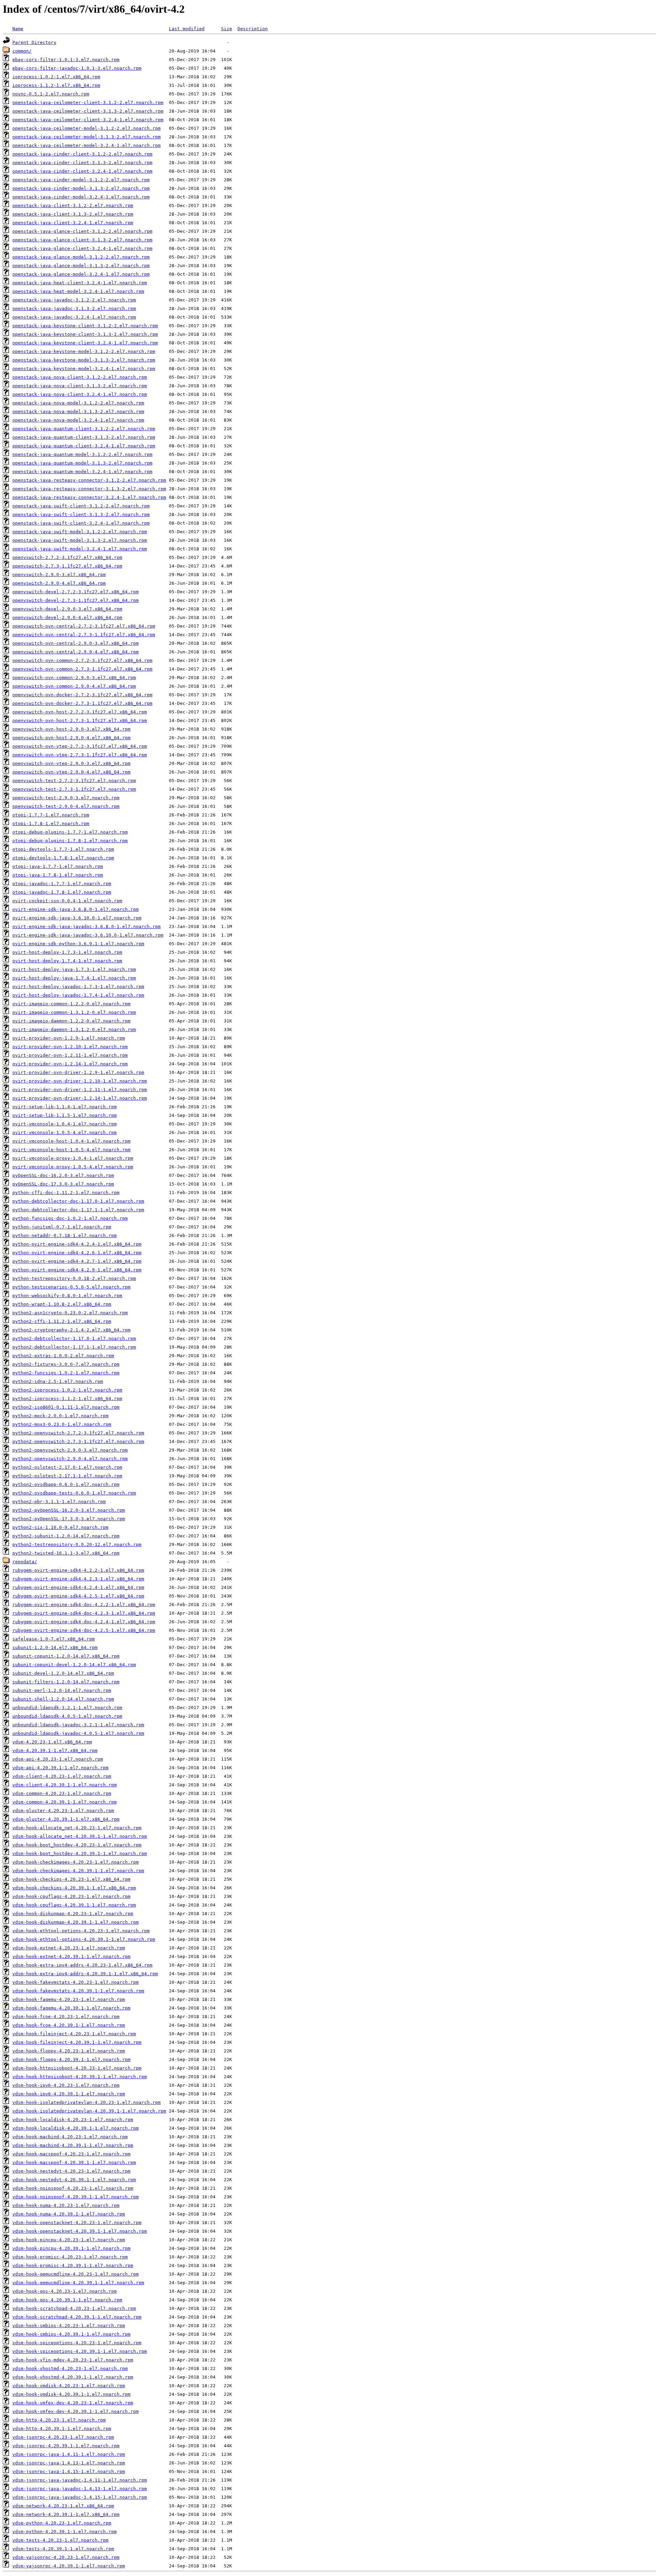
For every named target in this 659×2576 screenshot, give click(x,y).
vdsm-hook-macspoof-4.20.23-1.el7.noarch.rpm (71, 2154)
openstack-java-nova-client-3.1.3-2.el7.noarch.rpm (80, 386)
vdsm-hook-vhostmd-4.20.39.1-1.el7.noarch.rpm (73, 2377)
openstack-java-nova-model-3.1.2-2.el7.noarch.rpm (78, 403)
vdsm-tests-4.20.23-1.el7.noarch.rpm (60, 2540)
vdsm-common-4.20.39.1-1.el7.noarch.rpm (65, 1802)
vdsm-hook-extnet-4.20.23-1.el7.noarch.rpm (69, 1948)
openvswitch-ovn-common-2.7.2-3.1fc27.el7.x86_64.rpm (82, 660)
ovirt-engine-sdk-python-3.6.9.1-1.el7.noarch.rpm (78, 944)
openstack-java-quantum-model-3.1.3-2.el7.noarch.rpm (82, 463)
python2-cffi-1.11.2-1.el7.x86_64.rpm (62, 1321)
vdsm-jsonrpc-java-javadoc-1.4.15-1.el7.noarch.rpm (80, 2497)
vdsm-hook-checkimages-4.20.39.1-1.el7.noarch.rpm (78, 1871)
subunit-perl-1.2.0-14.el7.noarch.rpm (62, 1690)
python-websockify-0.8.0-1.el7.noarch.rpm (67, 1296)
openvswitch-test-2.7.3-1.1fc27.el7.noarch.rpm (74, 789)
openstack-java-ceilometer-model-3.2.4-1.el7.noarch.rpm (86, 145)
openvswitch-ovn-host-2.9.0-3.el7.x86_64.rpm (71, 729)
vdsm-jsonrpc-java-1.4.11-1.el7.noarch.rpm (69, 2454)
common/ (22, 51)
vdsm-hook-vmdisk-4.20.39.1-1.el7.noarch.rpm (71, 2394)
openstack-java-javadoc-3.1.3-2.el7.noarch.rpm (74, 308)
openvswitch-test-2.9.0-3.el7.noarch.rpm (66, 798)
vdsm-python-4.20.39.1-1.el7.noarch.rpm (65, 2532)
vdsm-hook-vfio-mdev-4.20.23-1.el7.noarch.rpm (73, 2360)
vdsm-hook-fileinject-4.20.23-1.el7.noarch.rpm (74, 2034)
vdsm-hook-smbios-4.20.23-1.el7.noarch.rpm (69, 2326)
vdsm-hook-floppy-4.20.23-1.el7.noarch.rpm (69, 2051)
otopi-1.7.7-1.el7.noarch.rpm (51, 815)
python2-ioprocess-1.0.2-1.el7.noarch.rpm (67, 1390)
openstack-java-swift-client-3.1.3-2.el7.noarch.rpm (81, 514)
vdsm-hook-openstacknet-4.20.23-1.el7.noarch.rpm (77, 2223)
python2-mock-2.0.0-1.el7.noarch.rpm (60, 1416)
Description (253, 29)
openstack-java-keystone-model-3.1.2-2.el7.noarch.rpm (84, 351)
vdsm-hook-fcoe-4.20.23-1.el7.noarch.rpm (66, 2017)
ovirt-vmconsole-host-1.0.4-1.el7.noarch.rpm (71, 1141)
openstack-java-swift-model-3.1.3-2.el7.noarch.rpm (80, 540)
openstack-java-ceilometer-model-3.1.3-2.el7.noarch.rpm (86, 137)
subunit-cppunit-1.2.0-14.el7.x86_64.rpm (66, 1656)
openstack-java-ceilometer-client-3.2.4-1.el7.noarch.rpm (88, 120)
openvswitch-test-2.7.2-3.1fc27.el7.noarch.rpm (74, 781)
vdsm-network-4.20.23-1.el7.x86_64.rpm (63, 2506)
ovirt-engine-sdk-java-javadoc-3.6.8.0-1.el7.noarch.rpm (86, 926)
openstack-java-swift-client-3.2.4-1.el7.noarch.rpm (81, 523)
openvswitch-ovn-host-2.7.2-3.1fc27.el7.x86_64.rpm (80, 712)
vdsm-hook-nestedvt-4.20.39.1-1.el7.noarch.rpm (74, 2180)
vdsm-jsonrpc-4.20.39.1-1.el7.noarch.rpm (66, 2446)
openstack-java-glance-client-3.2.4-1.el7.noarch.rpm (82, 248)
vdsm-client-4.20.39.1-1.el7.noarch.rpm (65, 1785)
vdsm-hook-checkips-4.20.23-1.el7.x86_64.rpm (71, 1879)
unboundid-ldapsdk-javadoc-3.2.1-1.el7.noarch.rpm (78, 1725)
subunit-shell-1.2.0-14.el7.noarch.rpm (63, 1699)
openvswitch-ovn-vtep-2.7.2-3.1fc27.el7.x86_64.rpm (80, 746)
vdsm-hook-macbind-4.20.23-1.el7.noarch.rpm (70, 2137)
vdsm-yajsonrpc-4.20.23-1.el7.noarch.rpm (66, 2557)
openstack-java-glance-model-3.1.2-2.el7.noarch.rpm (81, 257)
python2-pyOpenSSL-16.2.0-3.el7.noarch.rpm (69, 1510)
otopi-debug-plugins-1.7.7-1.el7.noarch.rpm (70, 832)
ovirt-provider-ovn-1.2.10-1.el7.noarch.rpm (70, 1047)
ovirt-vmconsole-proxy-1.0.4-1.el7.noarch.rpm (73, 1158)
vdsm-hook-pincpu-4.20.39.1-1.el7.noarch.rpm (71, 2248)
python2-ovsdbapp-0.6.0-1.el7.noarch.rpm (66, 1484)
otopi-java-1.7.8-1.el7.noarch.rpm (58, 875)
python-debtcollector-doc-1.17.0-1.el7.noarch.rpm (78, 1201)
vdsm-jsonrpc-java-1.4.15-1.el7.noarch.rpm (69, 2471)
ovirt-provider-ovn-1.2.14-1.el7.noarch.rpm (70, 1064)
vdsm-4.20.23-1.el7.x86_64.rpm (52, 1742)
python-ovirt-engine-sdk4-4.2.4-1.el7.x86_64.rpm (77, 1244)
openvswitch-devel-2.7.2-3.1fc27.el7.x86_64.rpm (76, 592)
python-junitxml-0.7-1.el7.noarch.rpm (62, 1227)
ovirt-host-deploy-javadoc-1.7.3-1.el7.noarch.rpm (78, 987)
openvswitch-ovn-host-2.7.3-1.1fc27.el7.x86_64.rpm (80, 720)
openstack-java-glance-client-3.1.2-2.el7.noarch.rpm (82, 231)
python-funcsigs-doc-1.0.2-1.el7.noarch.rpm (70, 1218)
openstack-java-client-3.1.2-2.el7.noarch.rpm (73, 205)
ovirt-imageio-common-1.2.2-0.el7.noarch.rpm (71, 1004)
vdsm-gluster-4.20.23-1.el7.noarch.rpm (63, 1811)
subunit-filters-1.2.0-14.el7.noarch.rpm (66, 1682)
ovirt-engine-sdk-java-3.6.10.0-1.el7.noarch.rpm (77, 918)
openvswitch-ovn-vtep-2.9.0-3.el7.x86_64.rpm (71, 763)
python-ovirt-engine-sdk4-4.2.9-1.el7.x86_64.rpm (77, 1270)
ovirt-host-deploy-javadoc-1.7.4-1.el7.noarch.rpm (78, 995)
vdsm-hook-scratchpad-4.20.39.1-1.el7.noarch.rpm (77, 2317)
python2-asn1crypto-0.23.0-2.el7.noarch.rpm (70, 1313)
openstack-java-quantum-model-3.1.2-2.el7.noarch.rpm (82, 454)
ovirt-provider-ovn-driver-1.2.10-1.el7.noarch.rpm (80, 1081)
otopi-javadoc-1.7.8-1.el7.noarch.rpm (62, 892)
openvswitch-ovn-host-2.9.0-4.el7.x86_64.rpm (71, 738)
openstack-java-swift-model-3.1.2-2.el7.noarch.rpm (80, 532)
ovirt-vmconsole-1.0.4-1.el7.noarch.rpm (65, 1124)
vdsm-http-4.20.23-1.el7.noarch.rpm (59, 2420)
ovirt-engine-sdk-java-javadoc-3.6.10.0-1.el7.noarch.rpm (88, 935)
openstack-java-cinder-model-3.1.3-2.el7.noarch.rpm (81, 188)
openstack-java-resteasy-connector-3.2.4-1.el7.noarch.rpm (89, 497)
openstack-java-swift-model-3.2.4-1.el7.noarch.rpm (80, 549)
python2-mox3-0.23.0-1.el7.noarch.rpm (62, 1424)
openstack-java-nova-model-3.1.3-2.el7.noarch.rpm (78, 411)
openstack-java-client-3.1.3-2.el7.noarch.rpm (73, 214)
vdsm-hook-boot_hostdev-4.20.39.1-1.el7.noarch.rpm (80, 1853)
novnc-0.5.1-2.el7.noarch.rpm (51, 94)
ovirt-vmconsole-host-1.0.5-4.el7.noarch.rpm (71, 1150)
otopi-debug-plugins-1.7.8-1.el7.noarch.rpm (70, 841)
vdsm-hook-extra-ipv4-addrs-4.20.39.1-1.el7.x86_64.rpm (85, 1974)
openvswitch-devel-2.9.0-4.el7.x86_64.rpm (67, 617)
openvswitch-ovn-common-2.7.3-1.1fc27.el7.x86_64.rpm (82, 669)
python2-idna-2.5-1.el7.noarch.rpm (58, 1381)
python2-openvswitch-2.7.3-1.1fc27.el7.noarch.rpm (78, 1441)
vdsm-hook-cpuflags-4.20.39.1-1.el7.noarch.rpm (74, 1905)
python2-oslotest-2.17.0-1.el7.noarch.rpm (67, 1467)
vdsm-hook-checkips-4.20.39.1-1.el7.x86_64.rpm (74, 1888)
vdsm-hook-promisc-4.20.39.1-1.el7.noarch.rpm (73, 2265)
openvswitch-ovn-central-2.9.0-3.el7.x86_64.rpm (76, 643)
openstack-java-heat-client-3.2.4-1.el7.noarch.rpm (80, 283)
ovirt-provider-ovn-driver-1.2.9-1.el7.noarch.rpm (78, 1072)
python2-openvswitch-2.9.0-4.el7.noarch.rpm (70, 1459)
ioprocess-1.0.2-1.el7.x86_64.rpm (56, 77)
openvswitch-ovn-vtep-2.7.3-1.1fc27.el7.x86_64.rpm (80, 755)
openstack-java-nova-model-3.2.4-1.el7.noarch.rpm (78, 420)
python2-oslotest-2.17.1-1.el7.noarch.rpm (67, 1476)
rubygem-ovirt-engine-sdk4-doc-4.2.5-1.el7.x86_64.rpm (84, 1630)
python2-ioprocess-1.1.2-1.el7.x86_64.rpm (67, 1399)
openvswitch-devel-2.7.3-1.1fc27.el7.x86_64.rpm (76, 600)
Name (18, 29)
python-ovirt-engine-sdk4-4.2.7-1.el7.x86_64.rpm (77, 1261)
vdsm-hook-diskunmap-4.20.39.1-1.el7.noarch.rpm (76, 1922)
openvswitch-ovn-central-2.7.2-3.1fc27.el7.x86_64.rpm (84, 626)
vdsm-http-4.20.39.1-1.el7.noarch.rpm (62, 2429)
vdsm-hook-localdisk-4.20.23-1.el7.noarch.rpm (73, 2120)
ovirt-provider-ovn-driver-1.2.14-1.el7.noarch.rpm (80, 1098)
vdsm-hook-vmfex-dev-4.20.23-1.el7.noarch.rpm (73, 2403)
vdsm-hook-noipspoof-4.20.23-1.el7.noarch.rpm (73, 2188)
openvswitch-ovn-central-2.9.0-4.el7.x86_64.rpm (76, 652)
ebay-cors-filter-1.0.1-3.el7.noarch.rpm (66, 60)
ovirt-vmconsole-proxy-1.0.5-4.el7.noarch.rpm (73, 1167)
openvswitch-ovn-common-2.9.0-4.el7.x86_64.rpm (74, 686)
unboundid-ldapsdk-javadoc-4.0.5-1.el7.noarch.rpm (78, 1733)
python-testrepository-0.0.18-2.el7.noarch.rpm (74, 1278)
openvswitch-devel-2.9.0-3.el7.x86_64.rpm (67, 609)
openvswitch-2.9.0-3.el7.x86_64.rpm (59, 575)
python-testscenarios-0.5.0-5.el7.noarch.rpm (71, 1287)
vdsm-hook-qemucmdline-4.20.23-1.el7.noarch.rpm (76, 2274)
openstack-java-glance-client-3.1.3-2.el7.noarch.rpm (82, 240)
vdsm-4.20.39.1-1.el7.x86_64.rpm (55, 1750)
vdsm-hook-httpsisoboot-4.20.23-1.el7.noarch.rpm (77, 2068)
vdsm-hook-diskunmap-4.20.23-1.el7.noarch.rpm (73, 1914)
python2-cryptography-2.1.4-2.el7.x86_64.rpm (71, 1330)
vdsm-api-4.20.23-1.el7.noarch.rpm (58, 1759)
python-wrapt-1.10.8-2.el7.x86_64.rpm (62, 1304)
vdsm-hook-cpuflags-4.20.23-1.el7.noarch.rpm (71, 1896)
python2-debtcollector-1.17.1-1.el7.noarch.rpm (74, 1347)
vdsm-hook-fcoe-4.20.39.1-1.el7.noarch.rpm (69, 2025)
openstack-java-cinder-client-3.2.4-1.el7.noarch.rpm (82, 171)
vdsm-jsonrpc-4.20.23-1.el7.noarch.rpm (63, 2437)
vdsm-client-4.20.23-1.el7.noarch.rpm (62, 1776)
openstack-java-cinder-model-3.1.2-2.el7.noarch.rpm (81, 180)
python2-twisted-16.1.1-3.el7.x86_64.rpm (66, 1553)
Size (227, 29)
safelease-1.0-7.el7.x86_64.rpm (54, 1639)
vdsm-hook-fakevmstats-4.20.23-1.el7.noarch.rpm (76, 1982)
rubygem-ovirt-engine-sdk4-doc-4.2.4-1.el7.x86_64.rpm (84, 1622)
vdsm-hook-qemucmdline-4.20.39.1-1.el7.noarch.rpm (78, 2283)
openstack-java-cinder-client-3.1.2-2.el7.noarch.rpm (82, 154)
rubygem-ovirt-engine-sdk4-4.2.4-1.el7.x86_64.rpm (78, 1587)
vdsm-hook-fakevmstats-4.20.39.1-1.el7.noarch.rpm (78, 1991)
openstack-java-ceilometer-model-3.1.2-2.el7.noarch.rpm (86, 128)
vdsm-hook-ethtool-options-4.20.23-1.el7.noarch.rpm (81, 1931)
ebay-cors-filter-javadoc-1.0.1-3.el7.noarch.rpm (77, 68)
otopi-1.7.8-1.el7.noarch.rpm (51, 823)
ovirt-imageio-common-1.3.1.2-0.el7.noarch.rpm (74, 1012)
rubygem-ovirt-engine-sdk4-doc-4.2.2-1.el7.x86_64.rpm (84, 1605)
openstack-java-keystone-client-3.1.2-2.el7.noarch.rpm (85, 326)
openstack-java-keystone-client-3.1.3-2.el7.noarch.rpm (85, 334)
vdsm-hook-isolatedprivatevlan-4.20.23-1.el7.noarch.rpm (86, 2102)
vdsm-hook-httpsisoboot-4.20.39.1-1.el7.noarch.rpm (80, 2077)
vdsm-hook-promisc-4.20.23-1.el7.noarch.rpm (70, 2257)
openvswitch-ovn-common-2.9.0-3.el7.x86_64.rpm (74, 678)
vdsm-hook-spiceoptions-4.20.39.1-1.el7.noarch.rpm (80, 2351)
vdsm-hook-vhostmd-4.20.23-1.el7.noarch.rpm (70, 2368)
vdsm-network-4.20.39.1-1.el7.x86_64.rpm (66, 2514)
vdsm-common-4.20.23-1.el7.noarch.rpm (62, 1793)
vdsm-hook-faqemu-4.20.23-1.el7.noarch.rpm (69, 1999)
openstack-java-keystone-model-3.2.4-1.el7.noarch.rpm (84, 369)
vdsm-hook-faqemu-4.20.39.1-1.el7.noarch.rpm (71, 2008)
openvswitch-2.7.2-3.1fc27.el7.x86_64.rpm (67, 557)
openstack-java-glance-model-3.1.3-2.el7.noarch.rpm (81, 266)
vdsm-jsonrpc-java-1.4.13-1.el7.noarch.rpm (69, 2463)
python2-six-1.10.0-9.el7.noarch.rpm (60, 1527)
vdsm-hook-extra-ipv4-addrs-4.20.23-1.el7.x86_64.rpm (82, 1965)
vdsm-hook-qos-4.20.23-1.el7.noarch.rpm (65, 2291)
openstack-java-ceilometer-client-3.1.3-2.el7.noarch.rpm (88, 111)
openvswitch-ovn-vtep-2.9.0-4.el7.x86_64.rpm (71, 772)
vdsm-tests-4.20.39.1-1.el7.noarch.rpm (63, 2549)
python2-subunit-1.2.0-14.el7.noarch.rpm (66, 1536)
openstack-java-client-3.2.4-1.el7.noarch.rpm (73, 223)
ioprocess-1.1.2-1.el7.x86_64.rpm (56, 85)
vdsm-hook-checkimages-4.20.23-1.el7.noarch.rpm (76, 1862)
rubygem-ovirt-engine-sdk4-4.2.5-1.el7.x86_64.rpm (78, 1596)
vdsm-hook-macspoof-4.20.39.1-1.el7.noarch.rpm (74, 2162)
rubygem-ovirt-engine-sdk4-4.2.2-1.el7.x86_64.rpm (78, 1570)
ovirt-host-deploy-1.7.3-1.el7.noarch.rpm (67, 952)
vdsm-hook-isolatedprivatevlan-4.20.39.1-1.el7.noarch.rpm (89, 2111)
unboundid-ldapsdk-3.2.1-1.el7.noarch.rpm (67, 1708)
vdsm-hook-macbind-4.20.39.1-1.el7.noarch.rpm (73, 2145)
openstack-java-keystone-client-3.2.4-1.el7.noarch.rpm (85, 343)
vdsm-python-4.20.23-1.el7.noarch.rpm (62, 2523)
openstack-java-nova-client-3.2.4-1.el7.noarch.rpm (80, 394)
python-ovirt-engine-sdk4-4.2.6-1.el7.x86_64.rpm (77, 1253)
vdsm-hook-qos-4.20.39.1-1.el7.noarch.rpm (67, 2300)
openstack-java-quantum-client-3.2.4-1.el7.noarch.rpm (84, 446)
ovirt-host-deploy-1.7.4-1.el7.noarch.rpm (67, 961)
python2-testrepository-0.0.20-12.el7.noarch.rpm (77, 1544)
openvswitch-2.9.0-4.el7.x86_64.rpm (59, 583)
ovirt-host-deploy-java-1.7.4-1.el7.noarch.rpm (74, 978)
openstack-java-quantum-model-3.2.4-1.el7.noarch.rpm (82, 472)
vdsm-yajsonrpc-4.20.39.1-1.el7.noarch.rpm (69, 2566)
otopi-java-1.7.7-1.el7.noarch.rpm (58, 866)
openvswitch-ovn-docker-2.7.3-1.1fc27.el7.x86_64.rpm (82, 703)
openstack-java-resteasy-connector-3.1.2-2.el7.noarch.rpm (89, 480)
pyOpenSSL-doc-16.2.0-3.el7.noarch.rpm (63, 1175)
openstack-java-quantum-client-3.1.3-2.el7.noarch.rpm (84, 437)
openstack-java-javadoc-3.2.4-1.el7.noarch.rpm (74, 317)
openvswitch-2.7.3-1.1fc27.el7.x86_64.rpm (67, 566)
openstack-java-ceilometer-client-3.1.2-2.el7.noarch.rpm (88, 102)
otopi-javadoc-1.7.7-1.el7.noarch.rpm (62, 884)
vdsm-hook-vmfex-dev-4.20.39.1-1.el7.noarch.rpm (76, 2411)
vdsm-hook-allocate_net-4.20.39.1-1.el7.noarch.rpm (80, 1836)
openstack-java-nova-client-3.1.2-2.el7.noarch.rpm (80, 377)
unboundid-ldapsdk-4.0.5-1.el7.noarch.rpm (67, 1716)
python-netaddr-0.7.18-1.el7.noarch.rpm (65, 1235)
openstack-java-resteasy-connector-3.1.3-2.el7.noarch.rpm (89, 489)
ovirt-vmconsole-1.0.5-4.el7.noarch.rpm (65, 1132)
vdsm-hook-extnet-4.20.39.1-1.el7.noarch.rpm (71, 1956)
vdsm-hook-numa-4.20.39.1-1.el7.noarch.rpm (69, 2214)
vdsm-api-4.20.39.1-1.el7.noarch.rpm (60, 1768)
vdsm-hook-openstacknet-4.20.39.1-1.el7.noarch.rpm (80, 2231)
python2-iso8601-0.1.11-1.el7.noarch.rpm (66, 1407)
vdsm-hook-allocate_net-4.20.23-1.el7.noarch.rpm (77, 1828)
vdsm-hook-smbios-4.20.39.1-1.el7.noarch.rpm (71, 2334)
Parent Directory (34, 42)
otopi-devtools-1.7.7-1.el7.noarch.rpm (63, 849)
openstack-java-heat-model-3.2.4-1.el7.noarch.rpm (78, 291)
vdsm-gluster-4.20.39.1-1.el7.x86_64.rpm (66, 1819)
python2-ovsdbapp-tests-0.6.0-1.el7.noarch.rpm (74, 1493)
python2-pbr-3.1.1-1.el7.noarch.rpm (59, 1502)
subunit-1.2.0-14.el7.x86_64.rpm (55, 1647)
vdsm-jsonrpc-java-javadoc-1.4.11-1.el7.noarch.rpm (80, 2480)
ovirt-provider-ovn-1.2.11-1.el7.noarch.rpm (70, 1055)
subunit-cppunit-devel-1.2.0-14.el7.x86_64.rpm (74, 1665)
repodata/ (25, 1562)
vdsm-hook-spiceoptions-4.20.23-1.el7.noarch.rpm (77, 2343)
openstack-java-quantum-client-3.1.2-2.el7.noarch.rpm (84, 429)
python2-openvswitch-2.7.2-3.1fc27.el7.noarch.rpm (78, 1433)
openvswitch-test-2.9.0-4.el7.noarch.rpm (66, 806)
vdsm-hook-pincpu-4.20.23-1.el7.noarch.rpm (69, 2240)
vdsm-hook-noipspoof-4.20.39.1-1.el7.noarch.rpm (76, 2197)
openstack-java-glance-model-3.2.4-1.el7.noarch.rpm (81, 274)
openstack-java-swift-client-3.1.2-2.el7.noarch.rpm (81, 506)
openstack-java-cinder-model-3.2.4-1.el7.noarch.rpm (81, 197)
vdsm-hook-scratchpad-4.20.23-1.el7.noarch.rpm (74, 2308)
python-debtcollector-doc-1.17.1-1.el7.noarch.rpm (78, 1210)
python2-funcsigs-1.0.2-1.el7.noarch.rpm (66, 1373)
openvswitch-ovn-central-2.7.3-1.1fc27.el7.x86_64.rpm (84, 635)
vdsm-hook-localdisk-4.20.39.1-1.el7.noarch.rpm (76, 2128)
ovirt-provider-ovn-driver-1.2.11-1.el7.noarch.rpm (80, 1090)
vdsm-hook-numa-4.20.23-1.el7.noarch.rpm (66, 2205)
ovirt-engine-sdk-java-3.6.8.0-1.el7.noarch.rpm (76, 909)
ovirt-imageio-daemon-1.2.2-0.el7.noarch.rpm (71, 1021)
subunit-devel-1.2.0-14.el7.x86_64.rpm (63, 1673)
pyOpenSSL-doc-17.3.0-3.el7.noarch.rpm (63, 1184)
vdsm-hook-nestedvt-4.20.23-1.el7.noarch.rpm (71, 2171)
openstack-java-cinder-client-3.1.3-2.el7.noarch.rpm (82, 163)
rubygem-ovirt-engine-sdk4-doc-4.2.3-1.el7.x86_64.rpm (84, 1613)
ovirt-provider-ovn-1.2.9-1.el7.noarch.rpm (69, 1038)
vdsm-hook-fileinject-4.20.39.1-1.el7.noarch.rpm (77, 2042)
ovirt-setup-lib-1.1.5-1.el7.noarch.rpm (65, 1115)
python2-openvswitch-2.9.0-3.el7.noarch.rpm (70, 1450)
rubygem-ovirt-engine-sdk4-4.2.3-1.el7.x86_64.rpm (78, 1579)
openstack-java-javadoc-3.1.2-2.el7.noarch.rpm (74, 300)
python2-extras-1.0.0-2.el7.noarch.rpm (63, 1356)
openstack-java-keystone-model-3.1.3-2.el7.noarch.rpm (84, 360)
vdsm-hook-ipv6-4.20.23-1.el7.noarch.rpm (66, 2085)
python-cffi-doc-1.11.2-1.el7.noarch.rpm (66, 1193)
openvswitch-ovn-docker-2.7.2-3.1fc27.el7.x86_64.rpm (82, 695)
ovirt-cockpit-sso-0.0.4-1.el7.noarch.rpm (67, 901)
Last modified (187, 29)
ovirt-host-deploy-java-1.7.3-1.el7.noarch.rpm (74, 969)
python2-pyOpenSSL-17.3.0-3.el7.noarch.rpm (69, 1519)
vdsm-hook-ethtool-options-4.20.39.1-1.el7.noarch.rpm (84, 1939)
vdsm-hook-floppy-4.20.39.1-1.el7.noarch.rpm (71, 2059)
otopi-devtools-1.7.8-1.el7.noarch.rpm (63, 858)
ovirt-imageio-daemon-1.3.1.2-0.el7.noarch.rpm (74, 1029)
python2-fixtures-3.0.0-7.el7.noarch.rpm (66, 1364)
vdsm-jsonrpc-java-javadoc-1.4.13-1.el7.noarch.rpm (80, 2489)
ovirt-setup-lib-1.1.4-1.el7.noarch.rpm (65, 1107)
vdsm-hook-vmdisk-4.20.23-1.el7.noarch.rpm (69, 2386)
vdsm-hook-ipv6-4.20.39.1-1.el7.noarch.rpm (69, 2094)
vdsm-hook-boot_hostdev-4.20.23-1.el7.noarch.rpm (77, 1845)
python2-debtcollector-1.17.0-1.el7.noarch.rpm (74, 1338)
